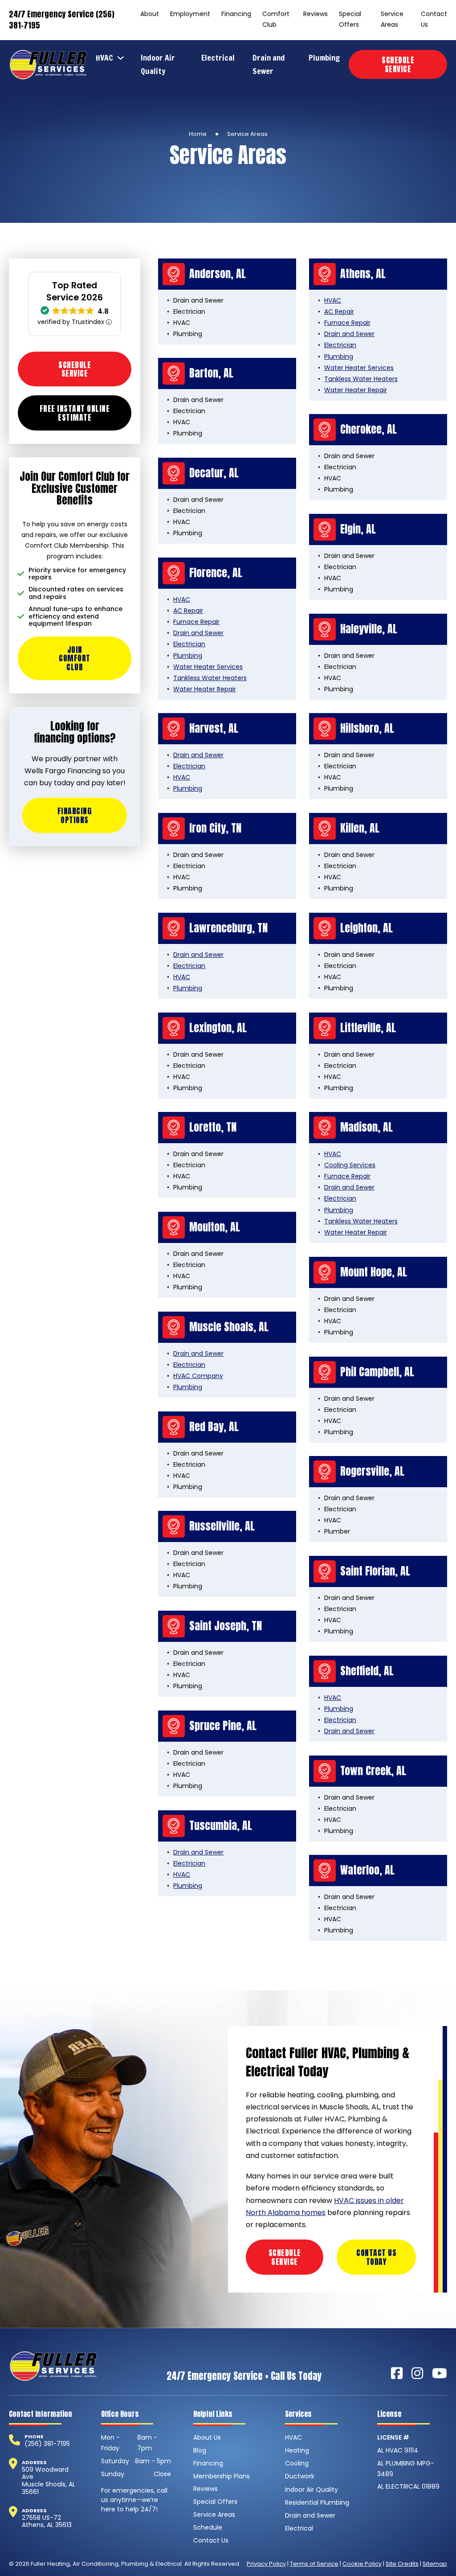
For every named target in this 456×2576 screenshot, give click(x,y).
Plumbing (324, 58)
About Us (207, 2437)
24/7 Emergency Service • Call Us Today (244, 2376)
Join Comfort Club (75, 658)
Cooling (297, 2463)
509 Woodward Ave (45, 2473)
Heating (297, 2450)
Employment (190, 14)
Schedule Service (398, 64)
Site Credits (402, 2564)
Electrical (218, 58)
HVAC (104, 58)
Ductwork (300, 2476)
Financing (236, 14)
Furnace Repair (347, 323)
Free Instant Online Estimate (75, 413)
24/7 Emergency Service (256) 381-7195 (62, 20)
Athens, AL (363, 274)
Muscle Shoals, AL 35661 (49, 2488)
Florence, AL (216, 573)
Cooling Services (350, 1165)
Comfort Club (276, 19)
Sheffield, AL (367, 1671)
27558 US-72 (41, 2518)
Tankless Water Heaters (361, 379)
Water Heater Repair (356, 390)
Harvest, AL (214, 728)
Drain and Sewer (269, 64)
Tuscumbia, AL (221, 1825)
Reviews (316, 14)
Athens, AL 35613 (47, 2525)
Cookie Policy (362, 2564)
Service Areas (392, 19)
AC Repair (339, 312)
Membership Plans (222, 2476)
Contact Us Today (376, 2257)
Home (198, 134)
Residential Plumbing (317, 2502)
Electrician (340, 345)
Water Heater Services (359, 368)
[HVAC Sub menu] (123, 58)
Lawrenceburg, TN (228, 928)
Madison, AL (366, 1127)
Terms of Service (314, 2564)
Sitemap (435, 2564)
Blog (200, 2450)
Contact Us (434, 19)
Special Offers (350, 19)
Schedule (208, 2527)
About (150, 14)
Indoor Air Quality (158, 64)
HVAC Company (198, 1376)
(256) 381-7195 (47, 2444)
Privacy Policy (266, 2564)
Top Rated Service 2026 (75, 291)
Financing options (75, 815)
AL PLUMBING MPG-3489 (406, 2469)
